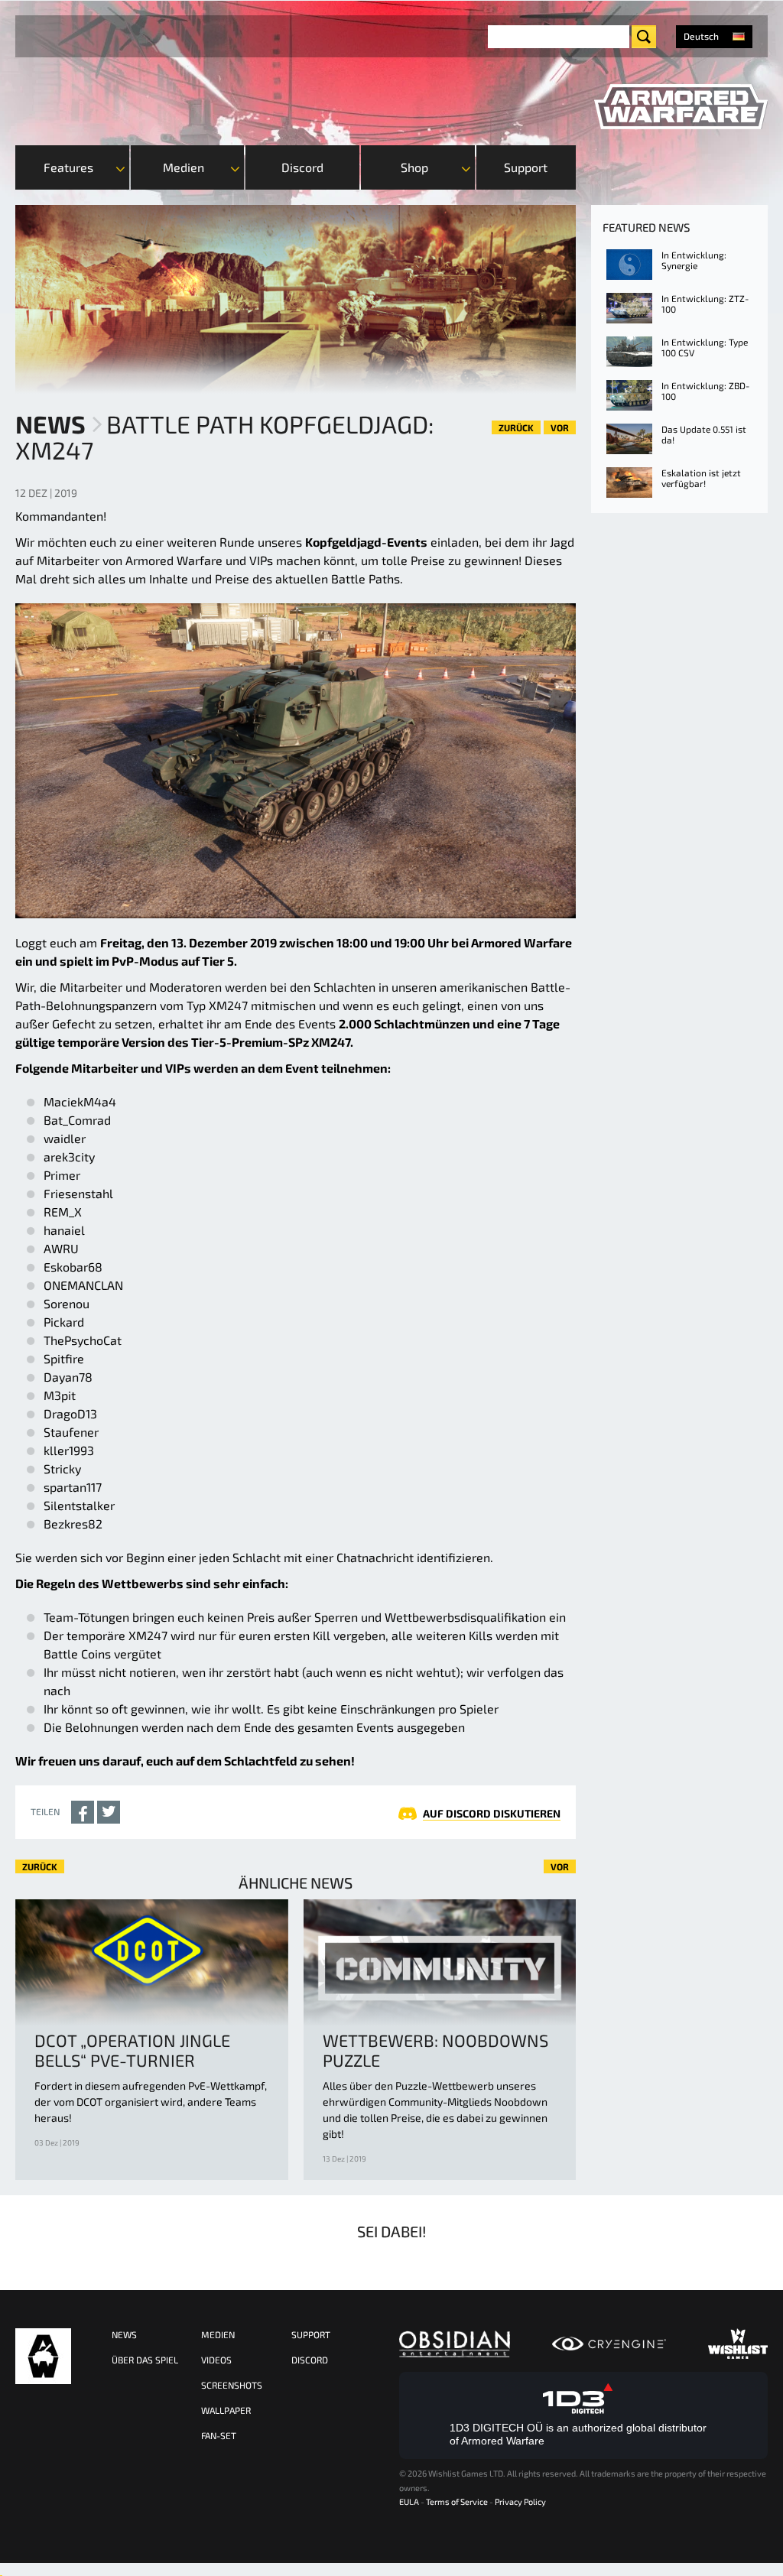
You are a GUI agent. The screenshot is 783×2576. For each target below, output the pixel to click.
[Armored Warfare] (681, 107)
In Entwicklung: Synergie (694, 260)
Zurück (516, 427)
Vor (560, 427)
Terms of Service (457, 2501)
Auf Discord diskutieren (492, 1813)
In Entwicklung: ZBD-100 (705, 391)
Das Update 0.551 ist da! (704, 434)
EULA (409, 2501)
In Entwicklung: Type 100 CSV (705, 347)
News (50, 424)
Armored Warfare (43, 2356)
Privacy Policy (520, 2501)
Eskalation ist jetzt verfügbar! (701, 478)
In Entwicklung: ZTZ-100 (705, 304)
